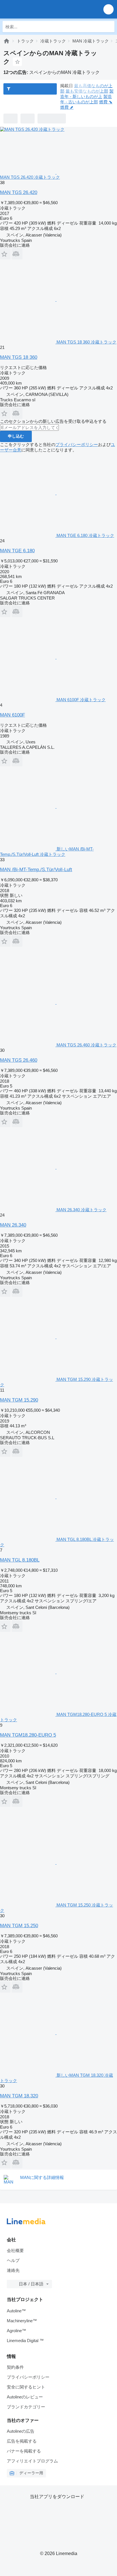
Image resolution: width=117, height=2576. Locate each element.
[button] (108, 9)
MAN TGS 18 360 (19, 357)
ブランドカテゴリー (26, 2407)
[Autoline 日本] (37, 9)
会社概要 (15, 2250)
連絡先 (13, 2270)
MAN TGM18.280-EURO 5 (28, 1735)
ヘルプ (13, 2260)
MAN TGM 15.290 (19, 1400)
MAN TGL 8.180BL (20, 1560)
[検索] (109, 27)
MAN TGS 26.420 (19, 192)
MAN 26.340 (13, 1225)
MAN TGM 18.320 (19, 2096)
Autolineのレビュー (25, 2397)
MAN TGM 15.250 (19, 1926)
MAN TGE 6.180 (17, 551)
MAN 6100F (12, 715)
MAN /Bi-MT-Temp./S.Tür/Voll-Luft (36, 870)
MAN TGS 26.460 (19, 1060)
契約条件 (15, 2367)
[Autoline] (7, 41)
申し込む (16, 436)
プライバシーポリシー (77, 444)
